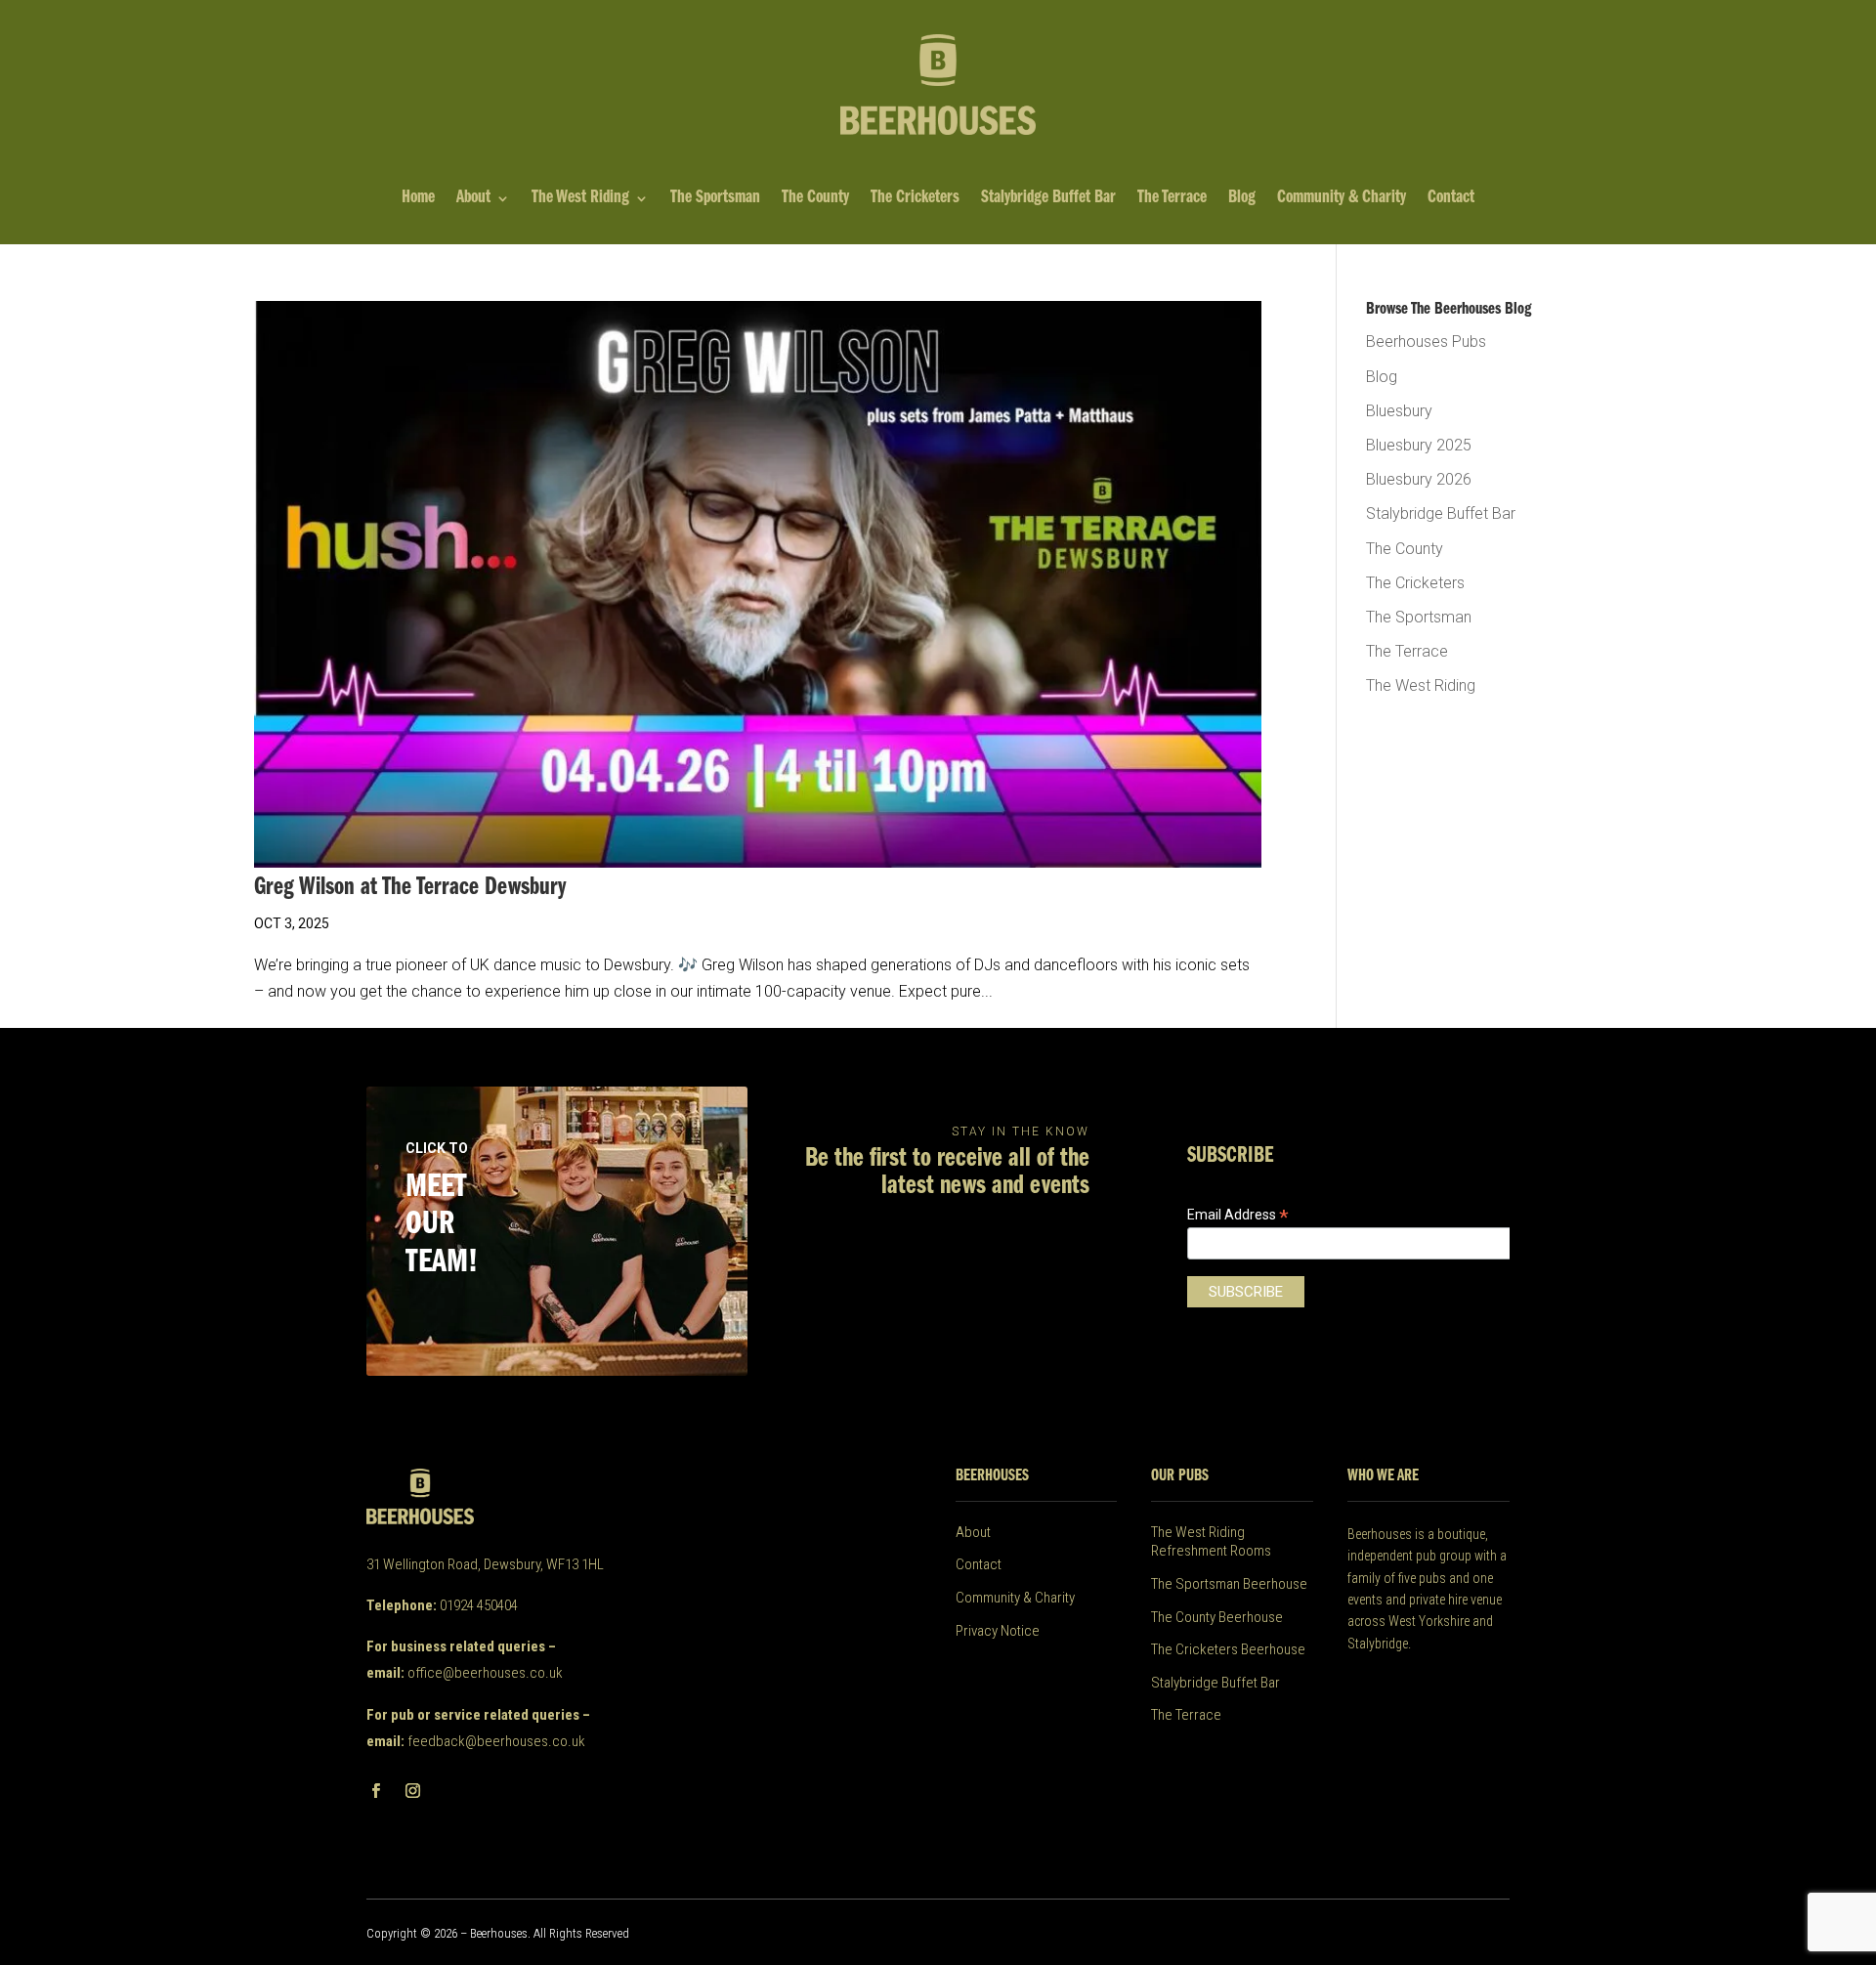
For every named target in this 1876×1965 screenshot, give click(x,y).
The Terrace (1172, 199)
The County (815, 199)
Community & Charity (1342, 199)
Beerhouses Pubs (1426, 342)
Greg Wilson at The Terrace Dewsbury (410, 888)
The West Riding (580, 199)
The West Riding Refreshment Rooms (1211, 1542)
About (473, 199)
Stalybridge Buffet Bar (1048, 199)
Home (418, 199)
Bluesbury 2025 (1419, 445)
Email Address (1238, 1215)
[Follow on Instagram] (412, 1791)
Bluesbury (1399, 411)
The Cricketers (915, 199)
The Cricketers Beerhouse (1228, 1649)
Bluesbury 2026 (1419, 479)
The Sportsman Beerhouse (1229, 1584)
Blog (1242, 199)
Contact (1451, 199)
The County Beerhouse (1217, 1617)
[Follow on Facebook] (375, 1791)
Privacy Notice (998, 1631)
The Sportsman (715, 199)
